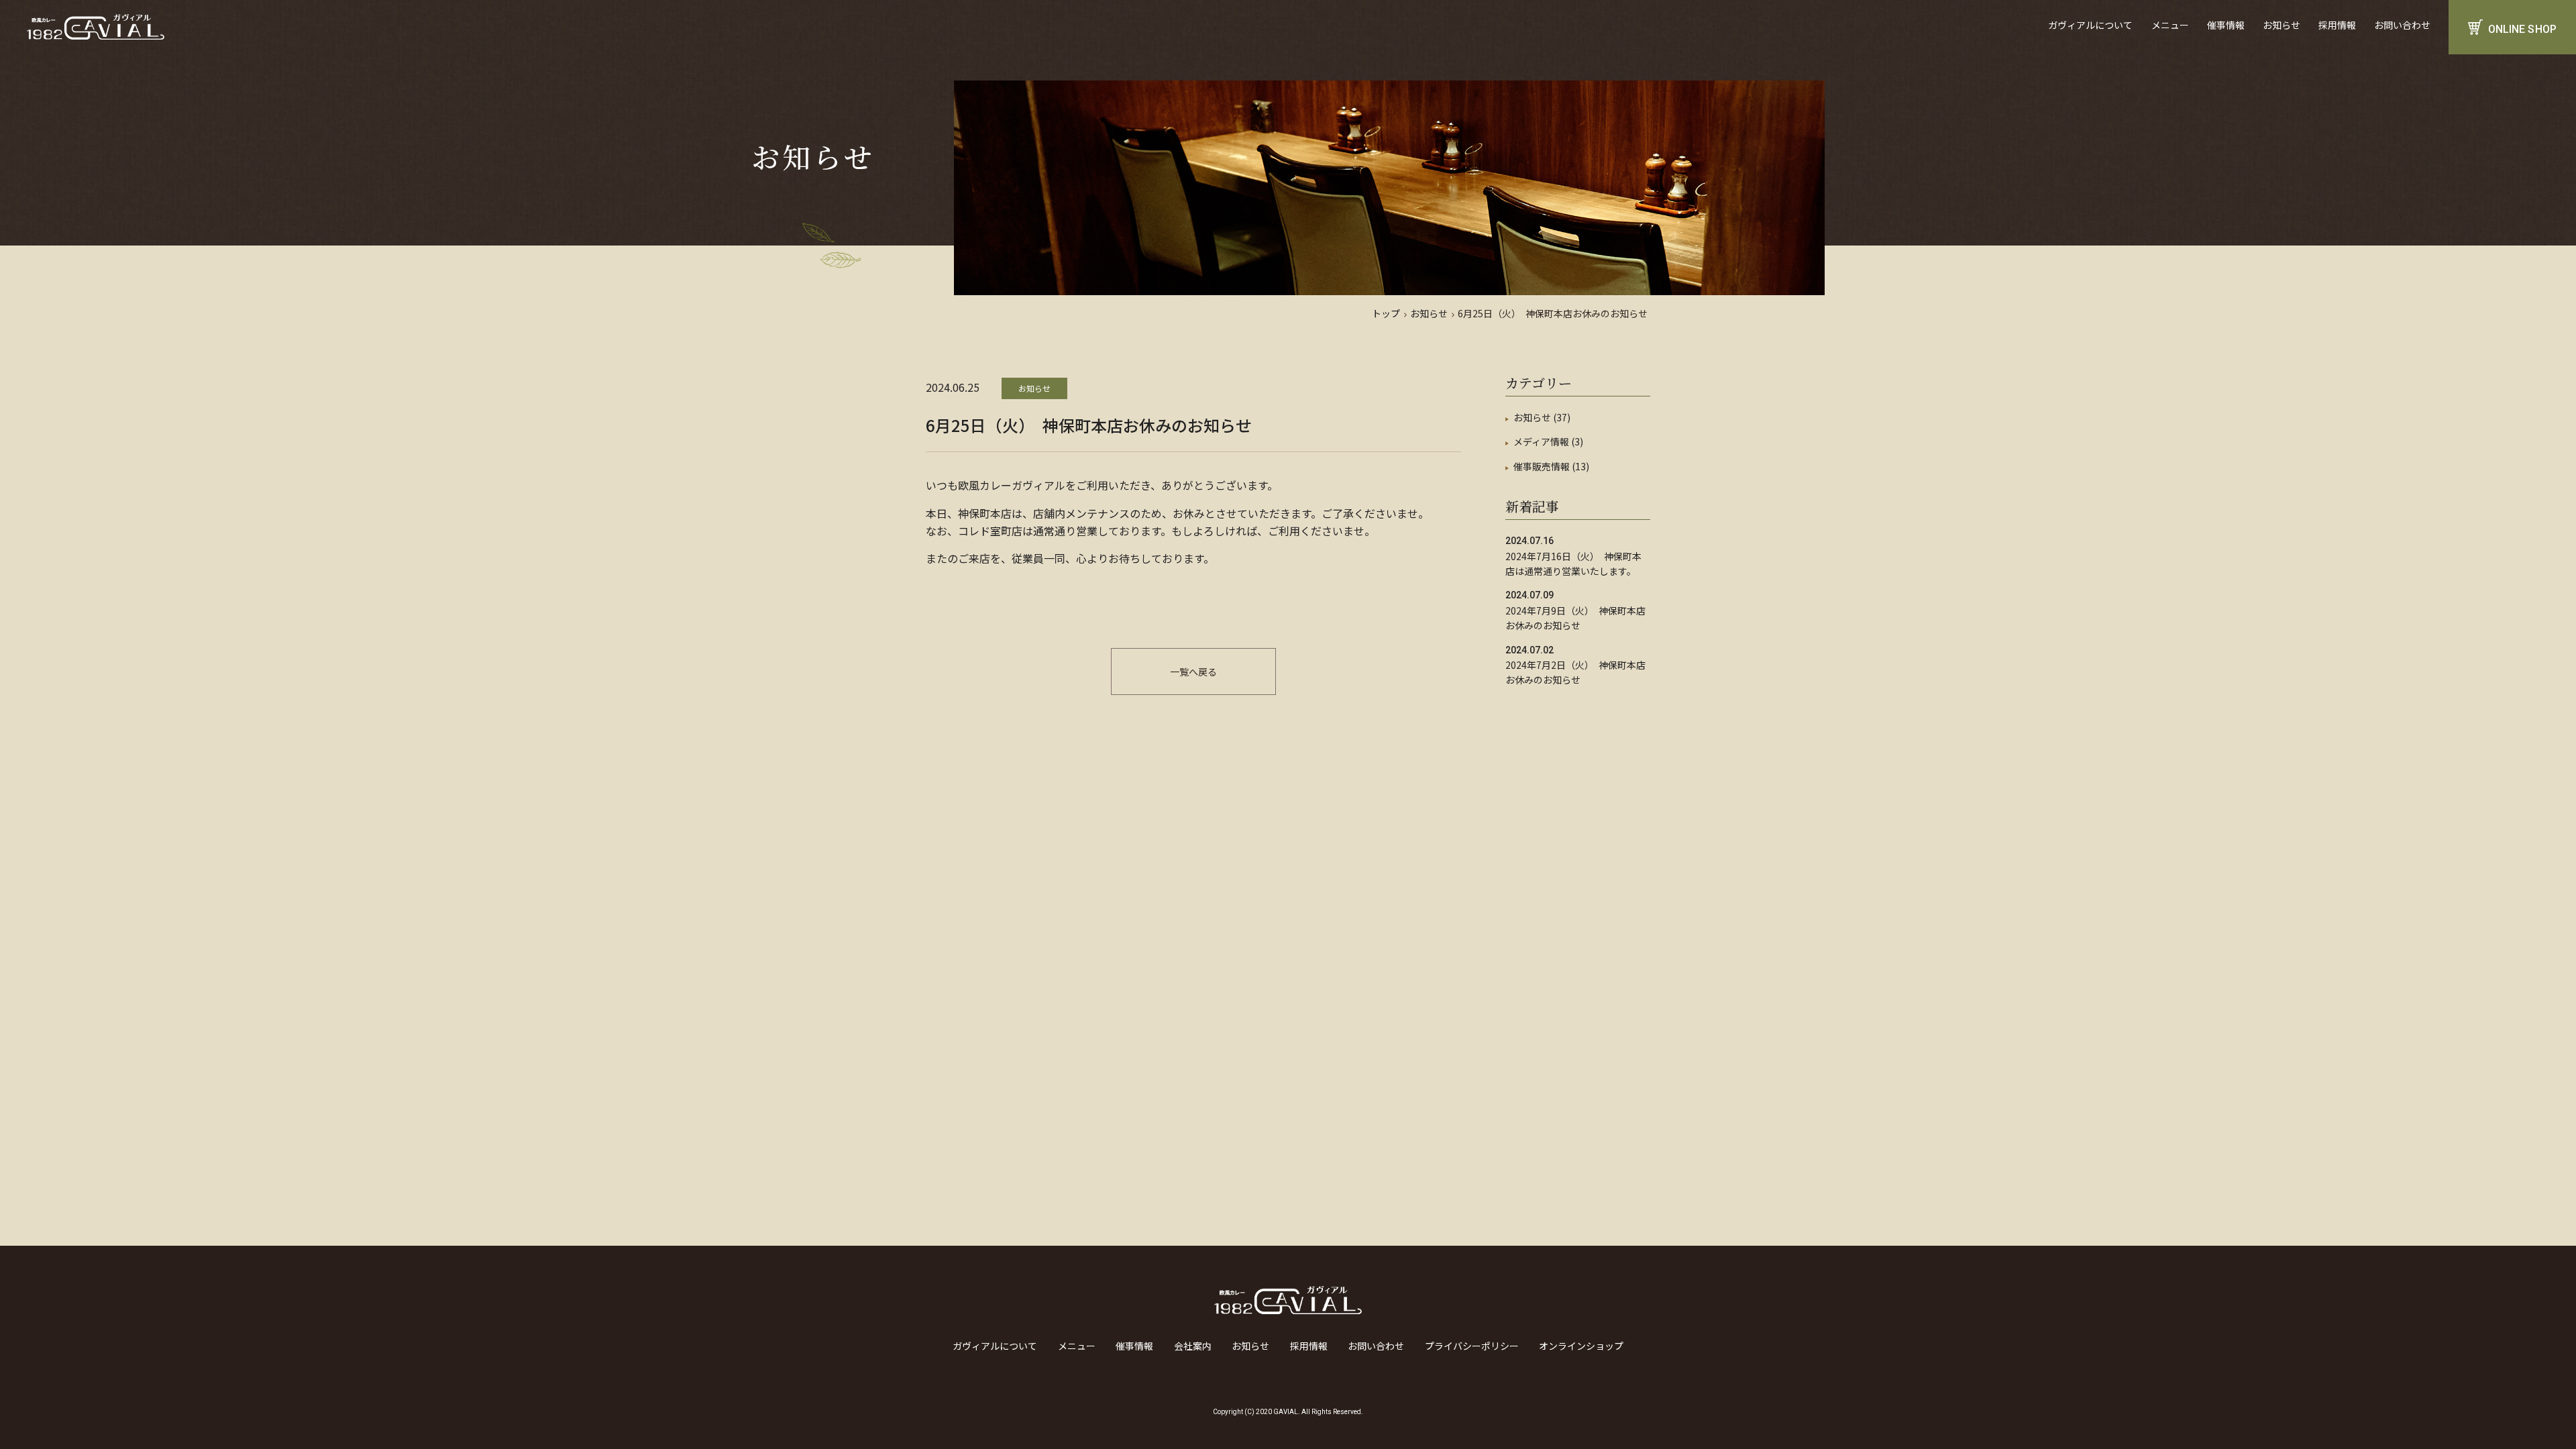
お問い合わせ (2402, 25)
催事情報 (2226, 25)
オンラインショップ (1581, 1346)
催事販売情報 (1542, 466)
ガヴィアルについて (2090, 25)
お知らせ (2282, 25)
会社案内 (1193, 1346)
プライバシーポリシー (1472, 1346)
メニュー (2170, 25)
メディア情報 (1541, 441)
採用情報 (2337, 25)
